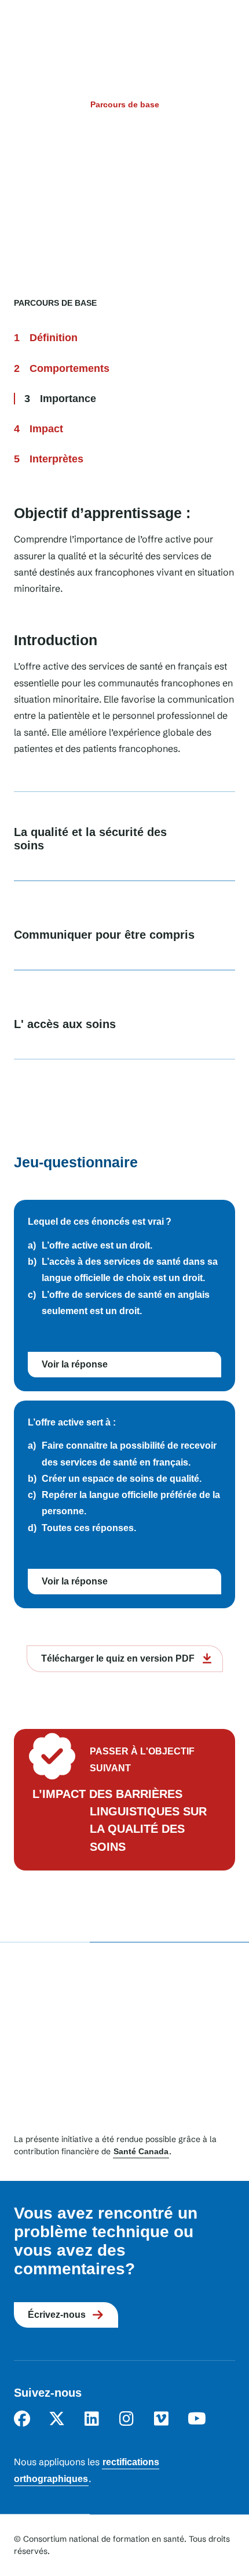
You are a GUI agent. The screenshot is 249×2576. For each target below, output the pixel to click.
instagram (126, 2419)
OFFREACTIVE (40, 29)
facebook (22, 2419)
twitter (57, 2419)
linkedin (91, 2419)
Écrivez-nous (57, 2315)
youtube (196, 2419)
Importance (68, 399)
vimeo (161, 2419)
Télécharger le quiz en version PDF (118, 1658)
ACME (115, 29)
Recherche (197, 28)
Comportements (69, 368)
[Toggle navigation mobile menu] (224, 28)
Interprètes (56, 459)
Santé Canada (141, 2151)
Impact (46, 429)
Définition (54, 338)
